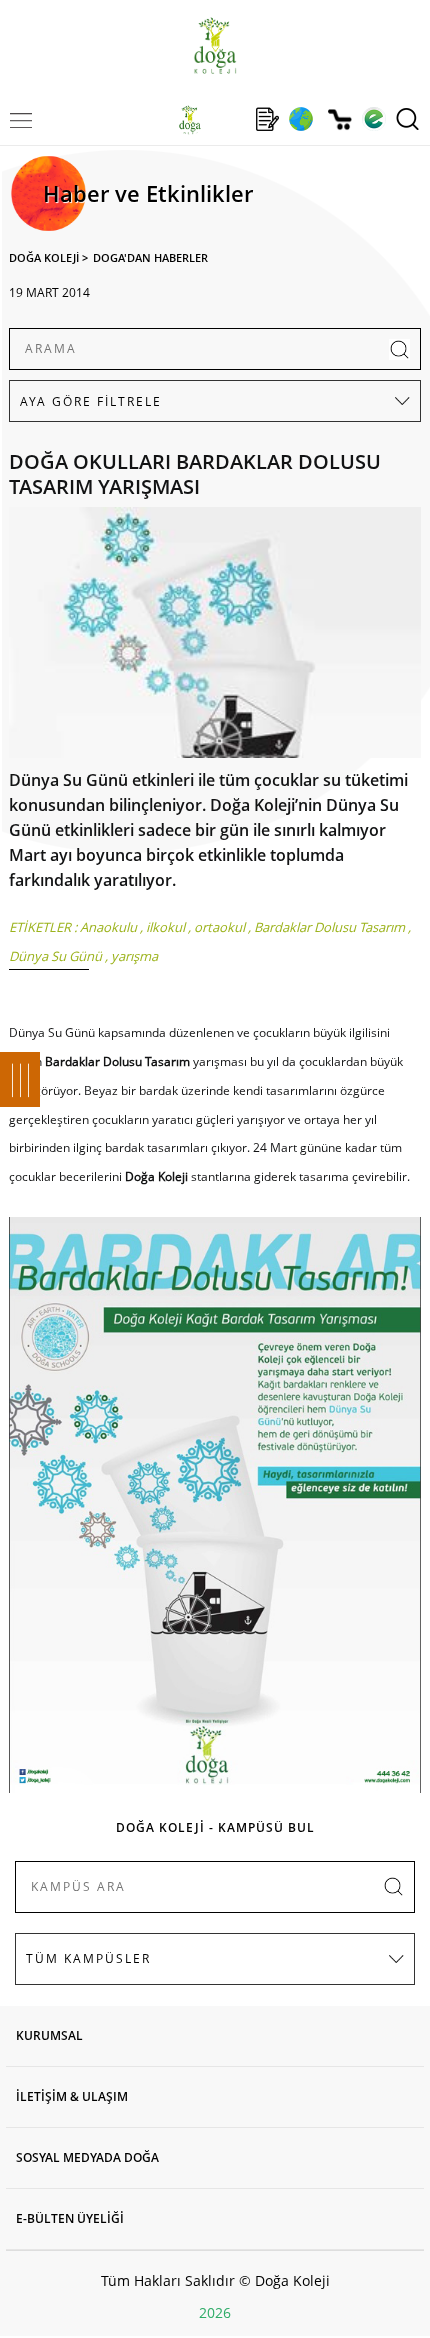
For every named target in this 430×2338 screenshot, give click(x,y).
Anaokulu (108, 927)
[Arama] (407, 119)
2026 (215, 2312)
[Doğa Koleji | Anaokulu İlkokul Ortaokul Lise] (214, 45)
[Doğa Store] (339, 119)
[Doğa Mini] (228, 119)
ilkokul (165, 927)
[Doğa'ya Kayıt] (267, 119)
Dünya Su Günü (55, 956)
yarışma (134, 956)
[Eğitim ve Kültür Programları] (300, 119)
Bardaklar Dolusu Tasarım (329, 927)
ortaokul (219, 927)
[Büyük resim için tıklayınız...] (215, 637)
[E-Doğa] (373, 119)
